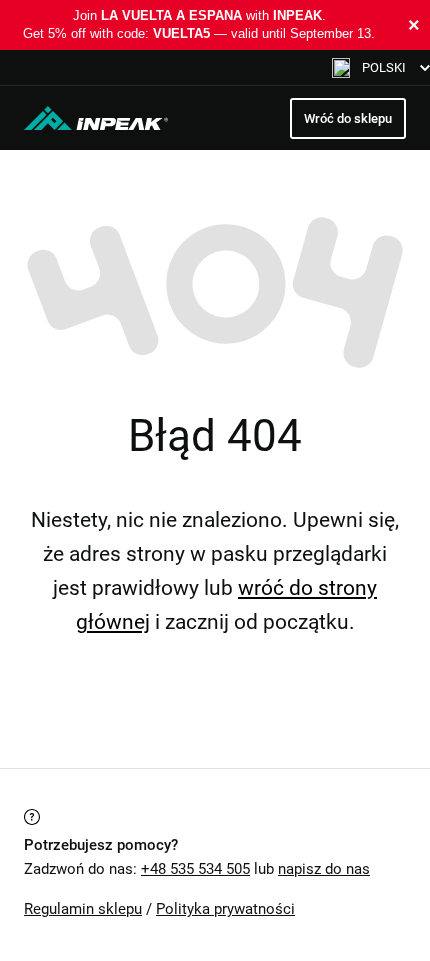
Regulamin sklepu (83, 909)
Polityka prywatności (225, 909)
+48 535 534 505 (195, 869)
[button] (381, 67)
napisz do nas (324, 869)
